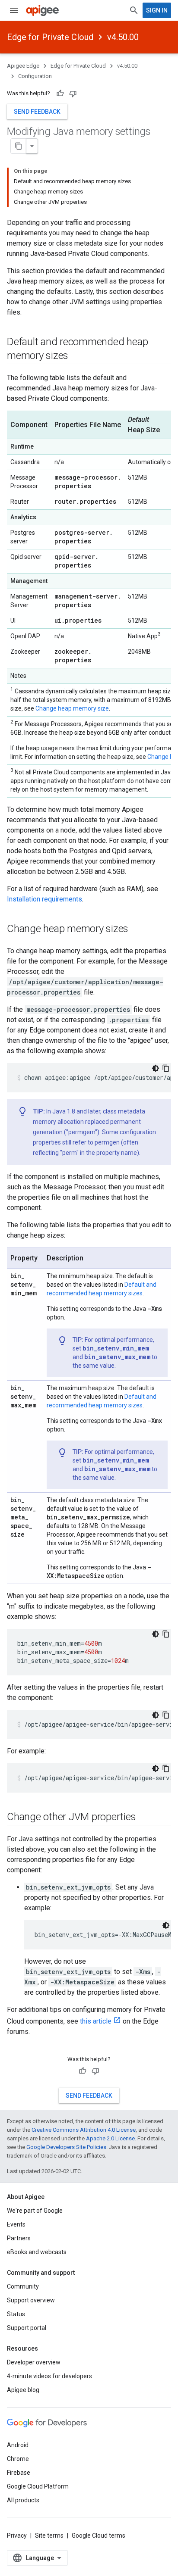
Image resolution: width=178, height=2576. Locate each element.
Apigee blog (23, 2390)
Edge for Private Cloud (50, 37)
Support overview (31, 2300)
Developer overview (34, 2362)
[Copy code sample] (166, 1068)
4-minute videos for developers (49, 2376)
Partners (19, 2238)
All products (23, 2500)
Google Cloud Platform (38, 2486)
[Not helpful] (73, 94)
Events (16, 2224)
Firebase (19, 2473)
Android (18, 2445)
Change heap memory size (72, 708)
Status (16, 2314)
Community (23, 2286)
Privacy (17, 2535)
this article (96, 2021)
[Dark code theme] (156, 1068)
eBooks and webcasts (37, 2252)
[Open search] (134, 10)
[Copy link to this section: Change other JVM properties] (145, 1818)
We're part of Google (35, 2211)
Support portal (27, 2328)
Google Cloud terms (99, 2535)
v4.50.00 (123, 37)
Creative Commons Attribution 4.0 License (84, 2130)
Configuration (35, 76)
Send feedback (37, 112)
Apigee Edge (23, 66)
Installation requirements (44, 899)
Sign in (157, 10)
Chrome (18, 2459)
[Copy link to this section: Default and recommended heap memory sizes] (77, 356)
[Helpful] (60, 94)
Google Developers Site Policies (66, 2147)
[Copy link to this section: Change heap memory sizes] (137, 929)
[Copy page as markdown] (19, 146)
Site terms (49, 2535)
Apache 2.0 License (110, 2138)
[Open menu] (14, 10)
